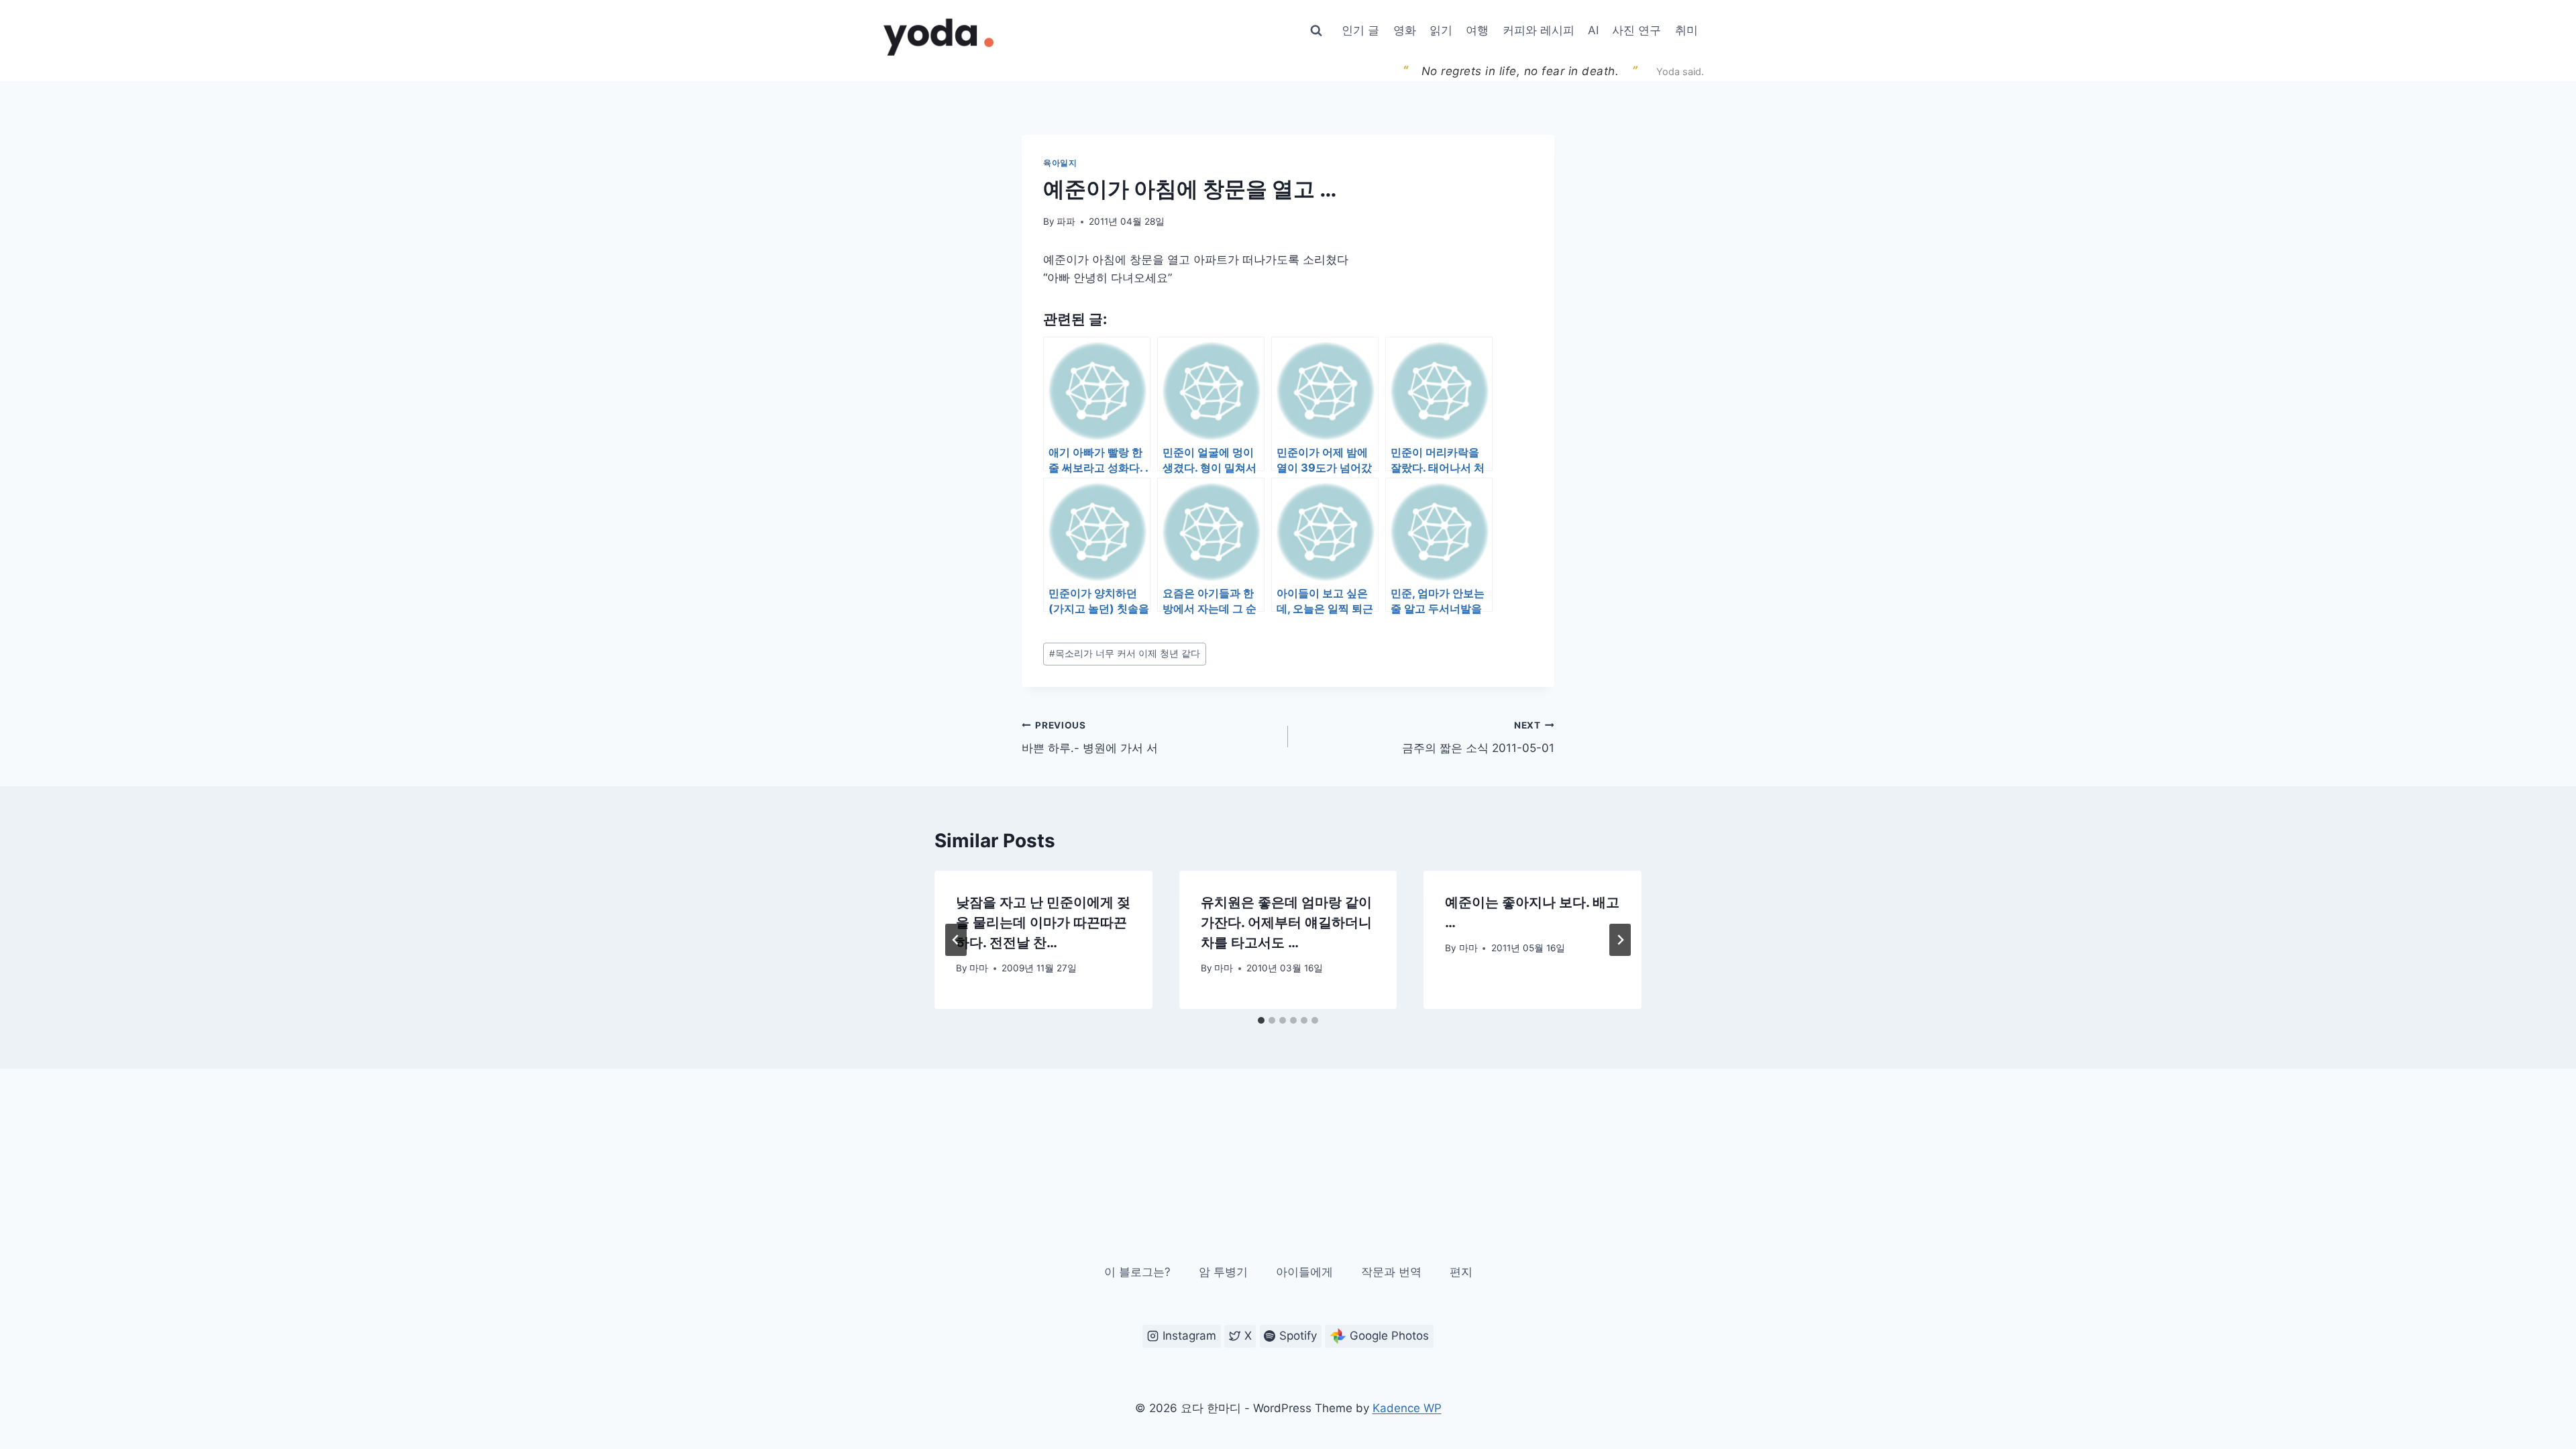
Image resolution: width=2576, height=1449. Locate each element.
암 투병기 (1223, 1272)
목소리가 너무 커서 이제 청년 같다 (1125, 653)
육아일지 (1060, 163)
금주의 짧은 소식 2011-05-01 (1478, 738)
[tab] (1261, 1020)
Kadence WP (1407, 1408)
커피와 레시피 (1539, 30)
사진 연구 (1636, 30)
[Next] (1620, 940)
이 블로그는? (1137, 1272)
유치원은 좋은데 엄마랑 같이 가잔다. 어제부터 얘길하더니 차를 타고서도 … (1286, 922)
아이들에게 (1304, 1272)
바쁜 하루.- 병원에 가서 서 (1090, 738)
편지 (1461, 1272)
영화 (1405, 30)
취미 (1686, 30)
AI (1593, 30)
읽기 (1441, 30)
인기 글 (1360, 30)
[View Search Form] (1316, 31)
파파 (1066, 221)
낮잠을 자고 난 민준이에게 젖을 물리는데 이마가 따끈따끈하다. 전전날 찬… (1043, 922)
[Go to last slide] (956, 940)
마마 (979, 968)
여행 (1477, 30)
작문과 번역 (1391, 1272)
